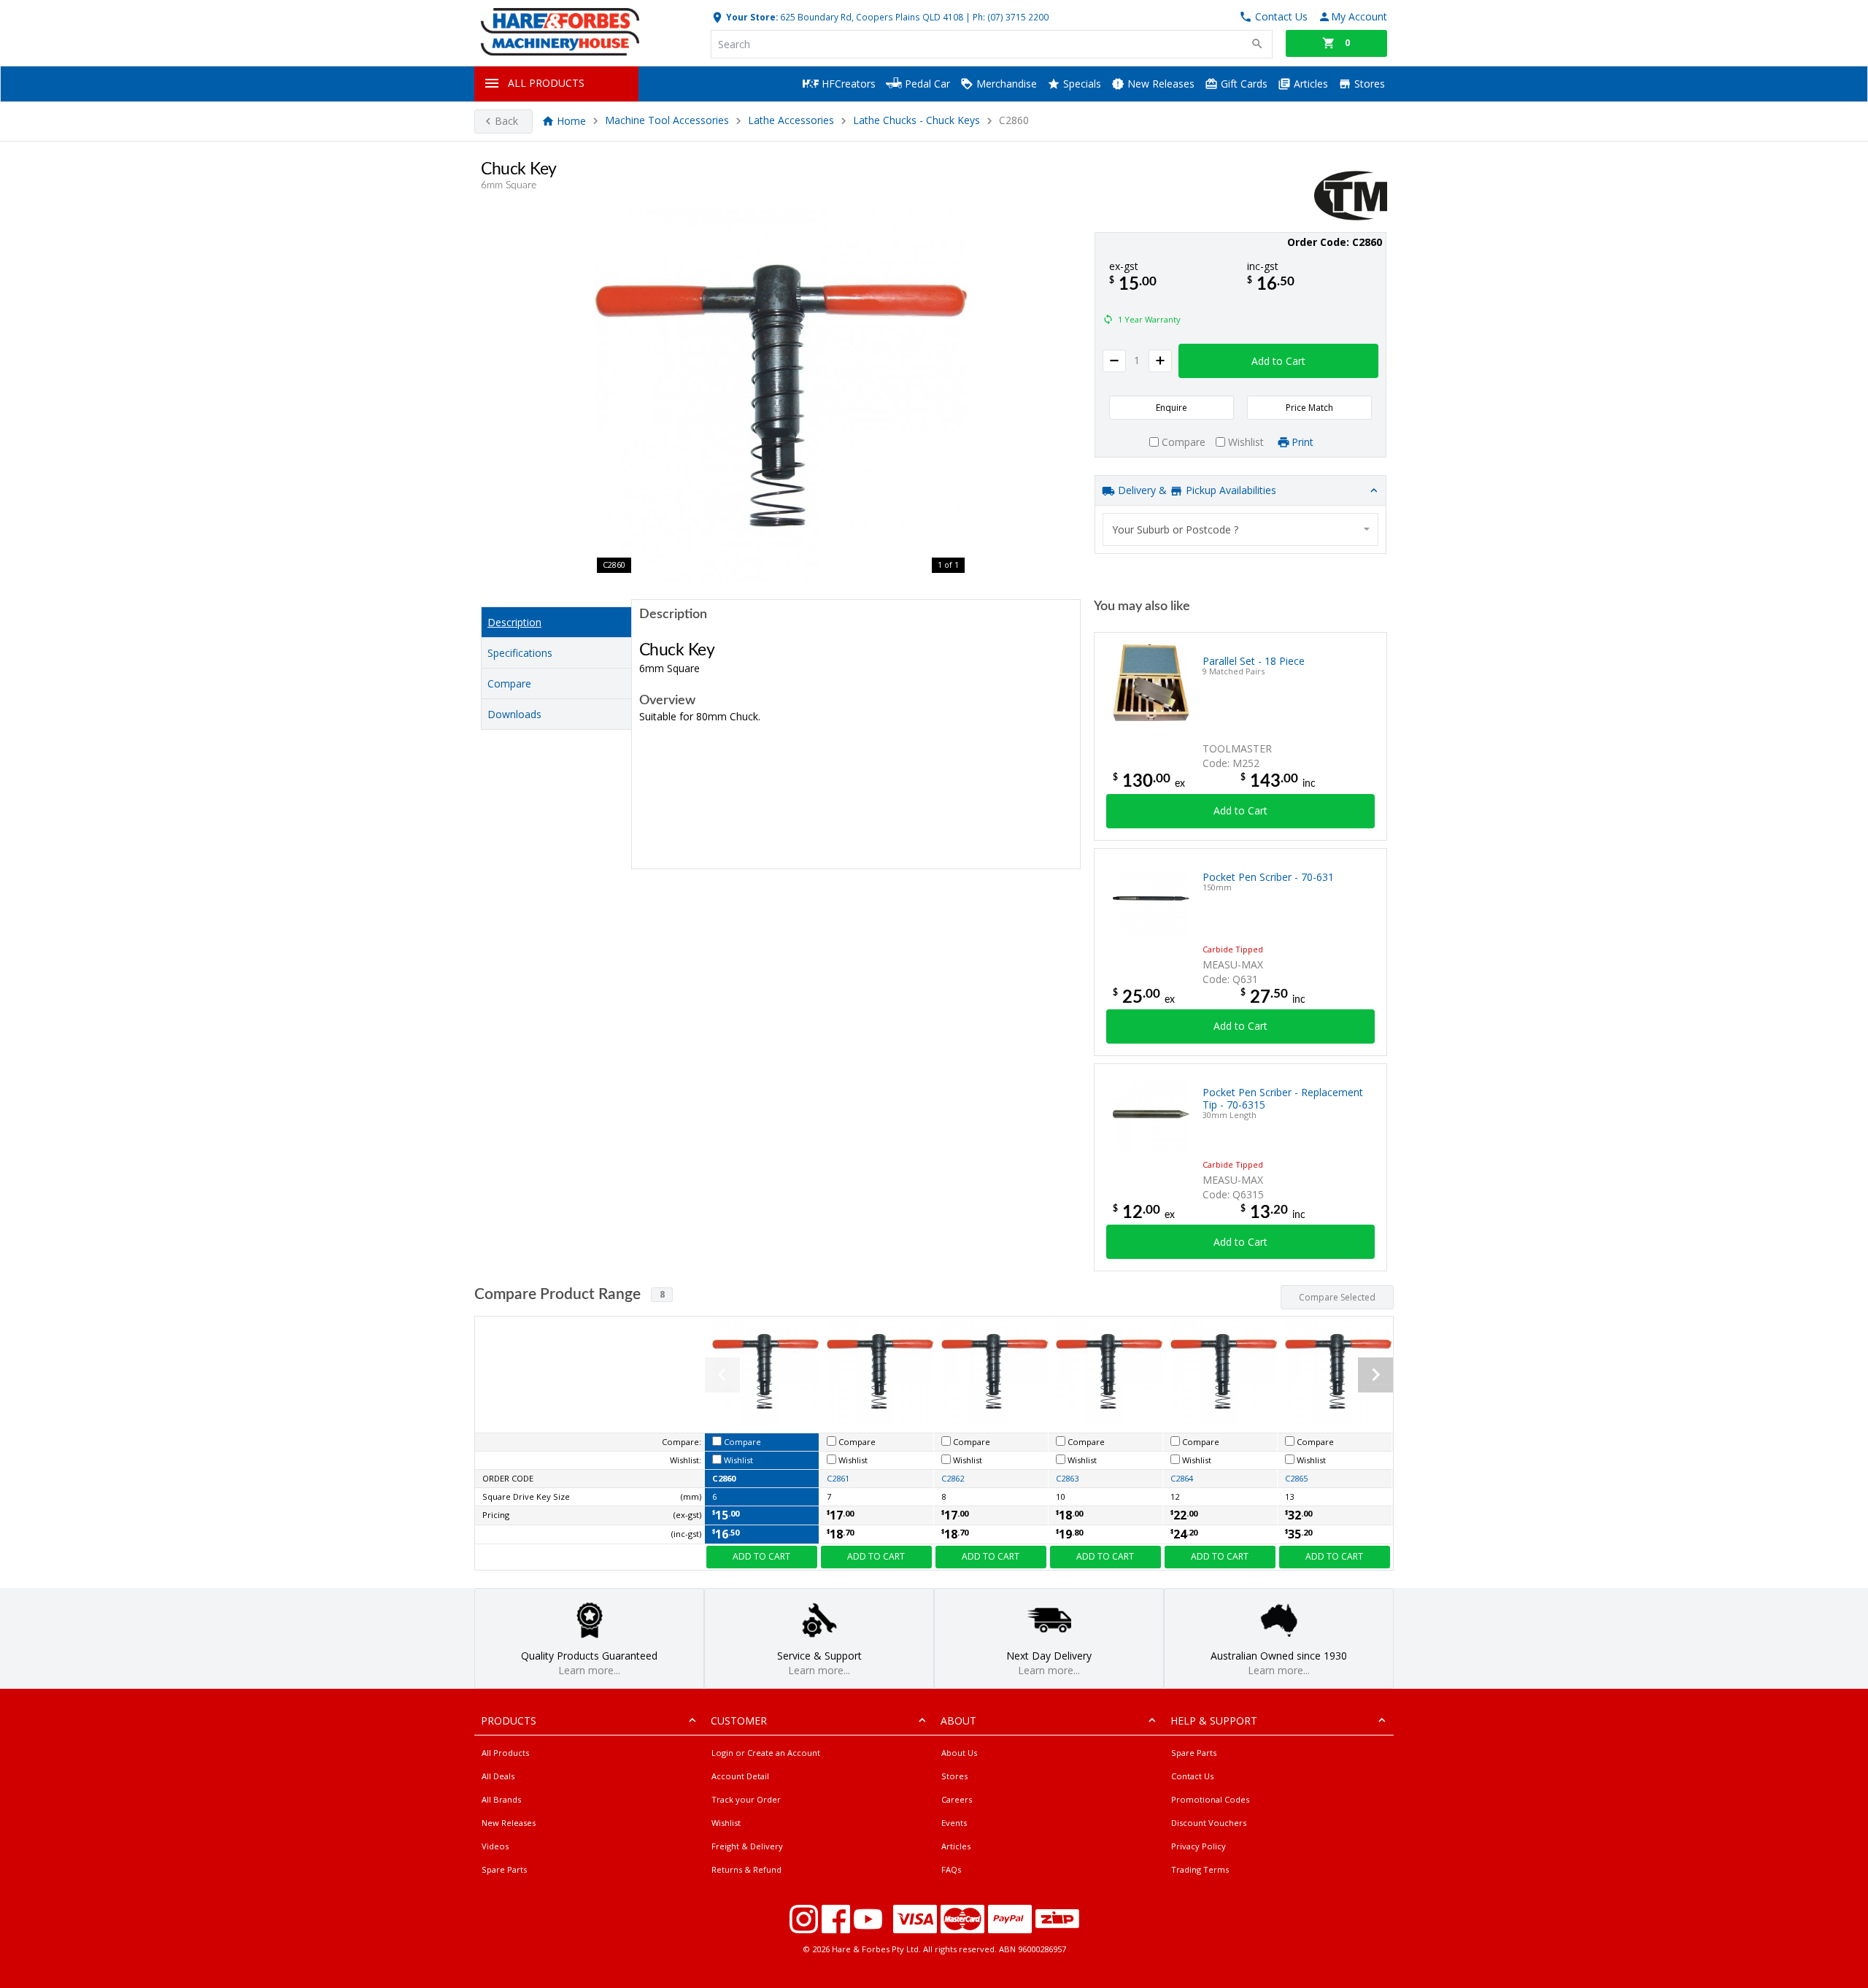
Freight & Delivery (747, 1846)
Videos (495, 1846)
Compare (509, 683)
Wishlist (726, 1823)
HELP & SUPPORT (1214, 1721)
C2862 (953, 1478)
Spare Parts (504, 1869)
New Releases (1159, 84)
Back (506, 121)
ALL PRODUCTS (546, 83)
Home (571, 121)
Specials (1081, 84)
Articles (1309, 84)
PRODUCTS (509, 1721)
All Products (505, 1753)
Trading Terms (1200, 1869)
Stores (1368, 84)
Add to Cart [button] (1278, 361)
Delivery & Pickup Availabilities (1196, 490)
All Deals (498, 1776)
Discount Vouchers (1209, 1823)
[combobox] (1240, 529)
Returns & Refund (746, 1869)
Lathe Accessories (791, 121)
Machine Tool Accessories (667, 121)
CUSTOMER (739, 1721)
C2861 (838, 1478)
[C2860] (781, 396)
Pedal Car (926, 84)
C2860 (724, 1478)
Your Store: (751, 17)
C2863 (1067, 1478)
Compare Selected (1337, 1297)
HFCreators (847, 84)
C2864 (1182, 1478)
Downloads (514, 714)
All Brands (501, 1799)
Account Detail (740, 1776)
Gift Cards (1243, 84)
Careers (957, 1799)
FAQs (951, 1869)
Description (514, 622)
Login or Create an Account (766, 1753)
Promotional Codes (1210, 1799)
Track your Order (746, 1799)
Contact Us (1192, 1776)
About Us (959, 1753)
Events (954, 1823)
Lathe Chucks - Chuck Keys (916, 121)
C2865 (1296, 1478)
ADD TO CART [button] (761, 1556)
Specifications (520, 653)
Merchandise (1005, 84)
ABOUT (958, 1721)
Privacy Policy (1199, 1846)
